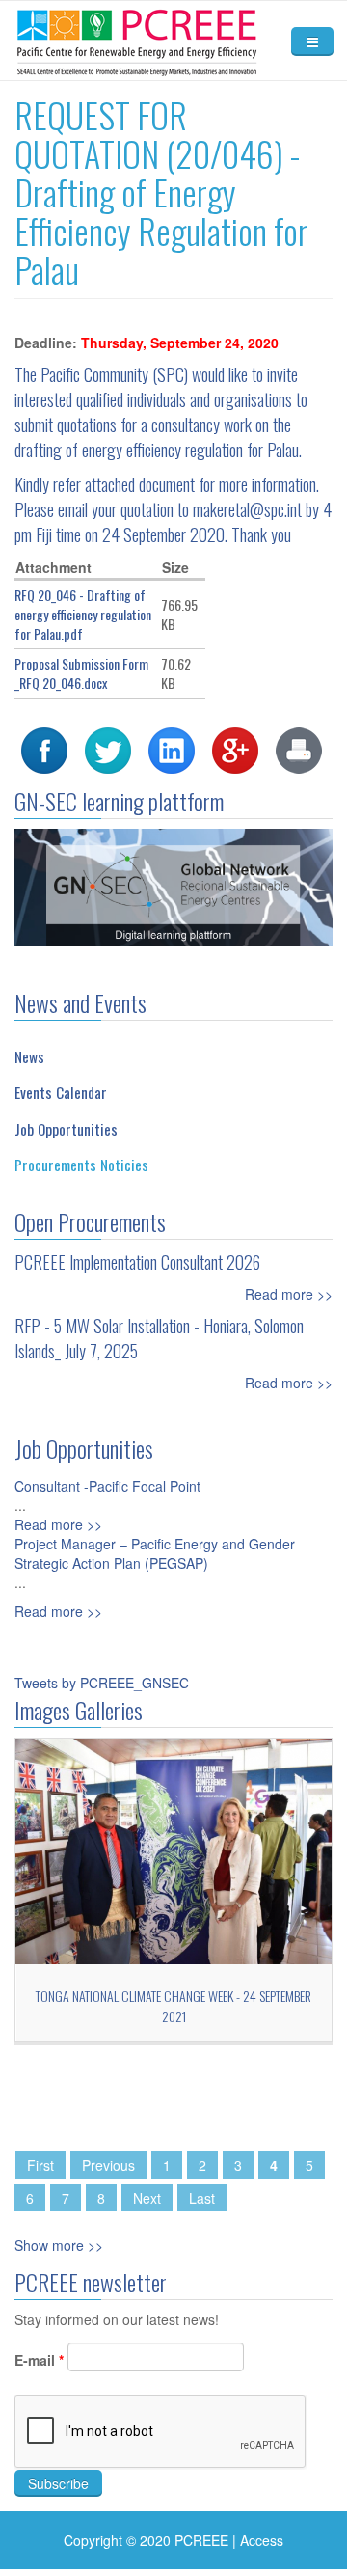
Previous (108, 2165)
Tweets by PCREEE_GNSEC (102, 1683)
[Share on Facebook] (44, 749)
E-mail (39, 2360)
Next (147, 2198)
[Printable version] (299, 749)
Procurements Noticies (81, 1165)
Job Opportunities (66, 1129)
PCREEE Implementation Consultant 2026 (137, 1262)
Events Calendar (61, 1092)
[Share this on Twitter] (108, 749)
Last (202, 2198)
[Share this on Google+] (235, 749)
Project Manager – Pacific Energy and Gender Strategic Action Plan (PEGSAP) (155, 1553)
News (29, 1056)
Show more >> (59, 2245)
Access (262, 2540)
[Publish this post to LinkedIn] (172, 749)
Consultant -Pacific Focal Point (107, 1486)
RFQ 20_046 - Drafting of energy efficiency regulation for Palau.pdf (83, 614)
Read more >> (289, 1294)
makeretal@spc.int (247, 509)
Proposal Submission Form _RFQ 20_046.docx (81, 673)
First (40, 2165)
